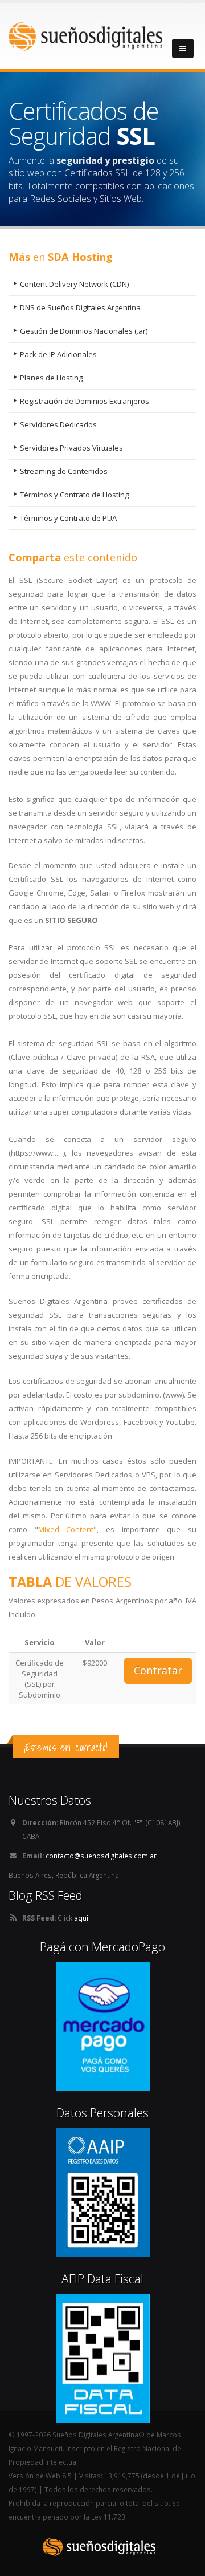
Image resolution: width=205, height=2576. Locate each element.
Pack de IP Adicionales (58, 354)
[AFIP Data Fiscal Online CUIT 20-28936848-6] (103, 2358)
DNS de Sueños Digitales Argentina (80, 307)
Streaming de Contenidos (64, 471)
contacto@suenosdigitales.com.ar (101, 1856)
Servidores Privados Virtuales (71, 448)
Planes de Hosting (51, 378)
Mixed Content (66, 1529)
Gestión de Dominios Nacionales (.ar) (84, 331)
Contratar (158, 1670)
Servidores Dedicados (58, 424)
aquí (81, 1918)
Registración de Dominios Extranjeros (85, 401)
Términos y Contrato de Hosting (74, 495)
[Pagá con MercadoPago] (103, 2026)
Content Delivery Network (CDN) (74, 284)
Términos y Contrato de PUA (68, 518)
